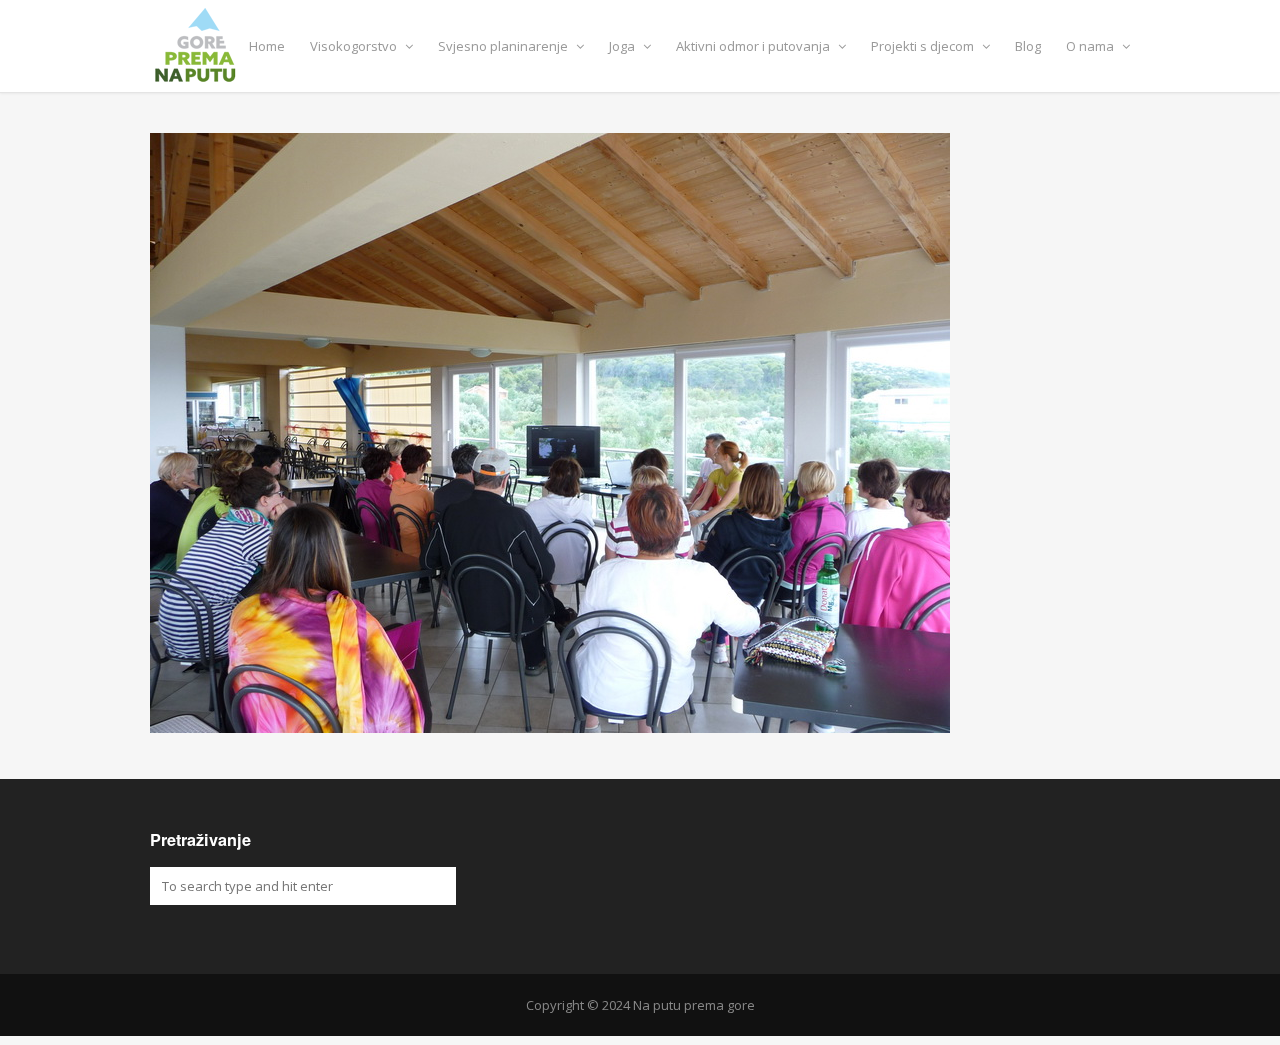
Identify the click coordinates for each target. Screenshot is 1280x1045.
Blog (1028, 46)
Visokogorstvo (355, 46)
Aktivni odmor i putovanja (754, 46)
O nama (1091, 46)
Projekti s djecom (924, 46)
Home (267, 46)
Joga (623, 46)
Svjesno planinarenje (504, 46)
